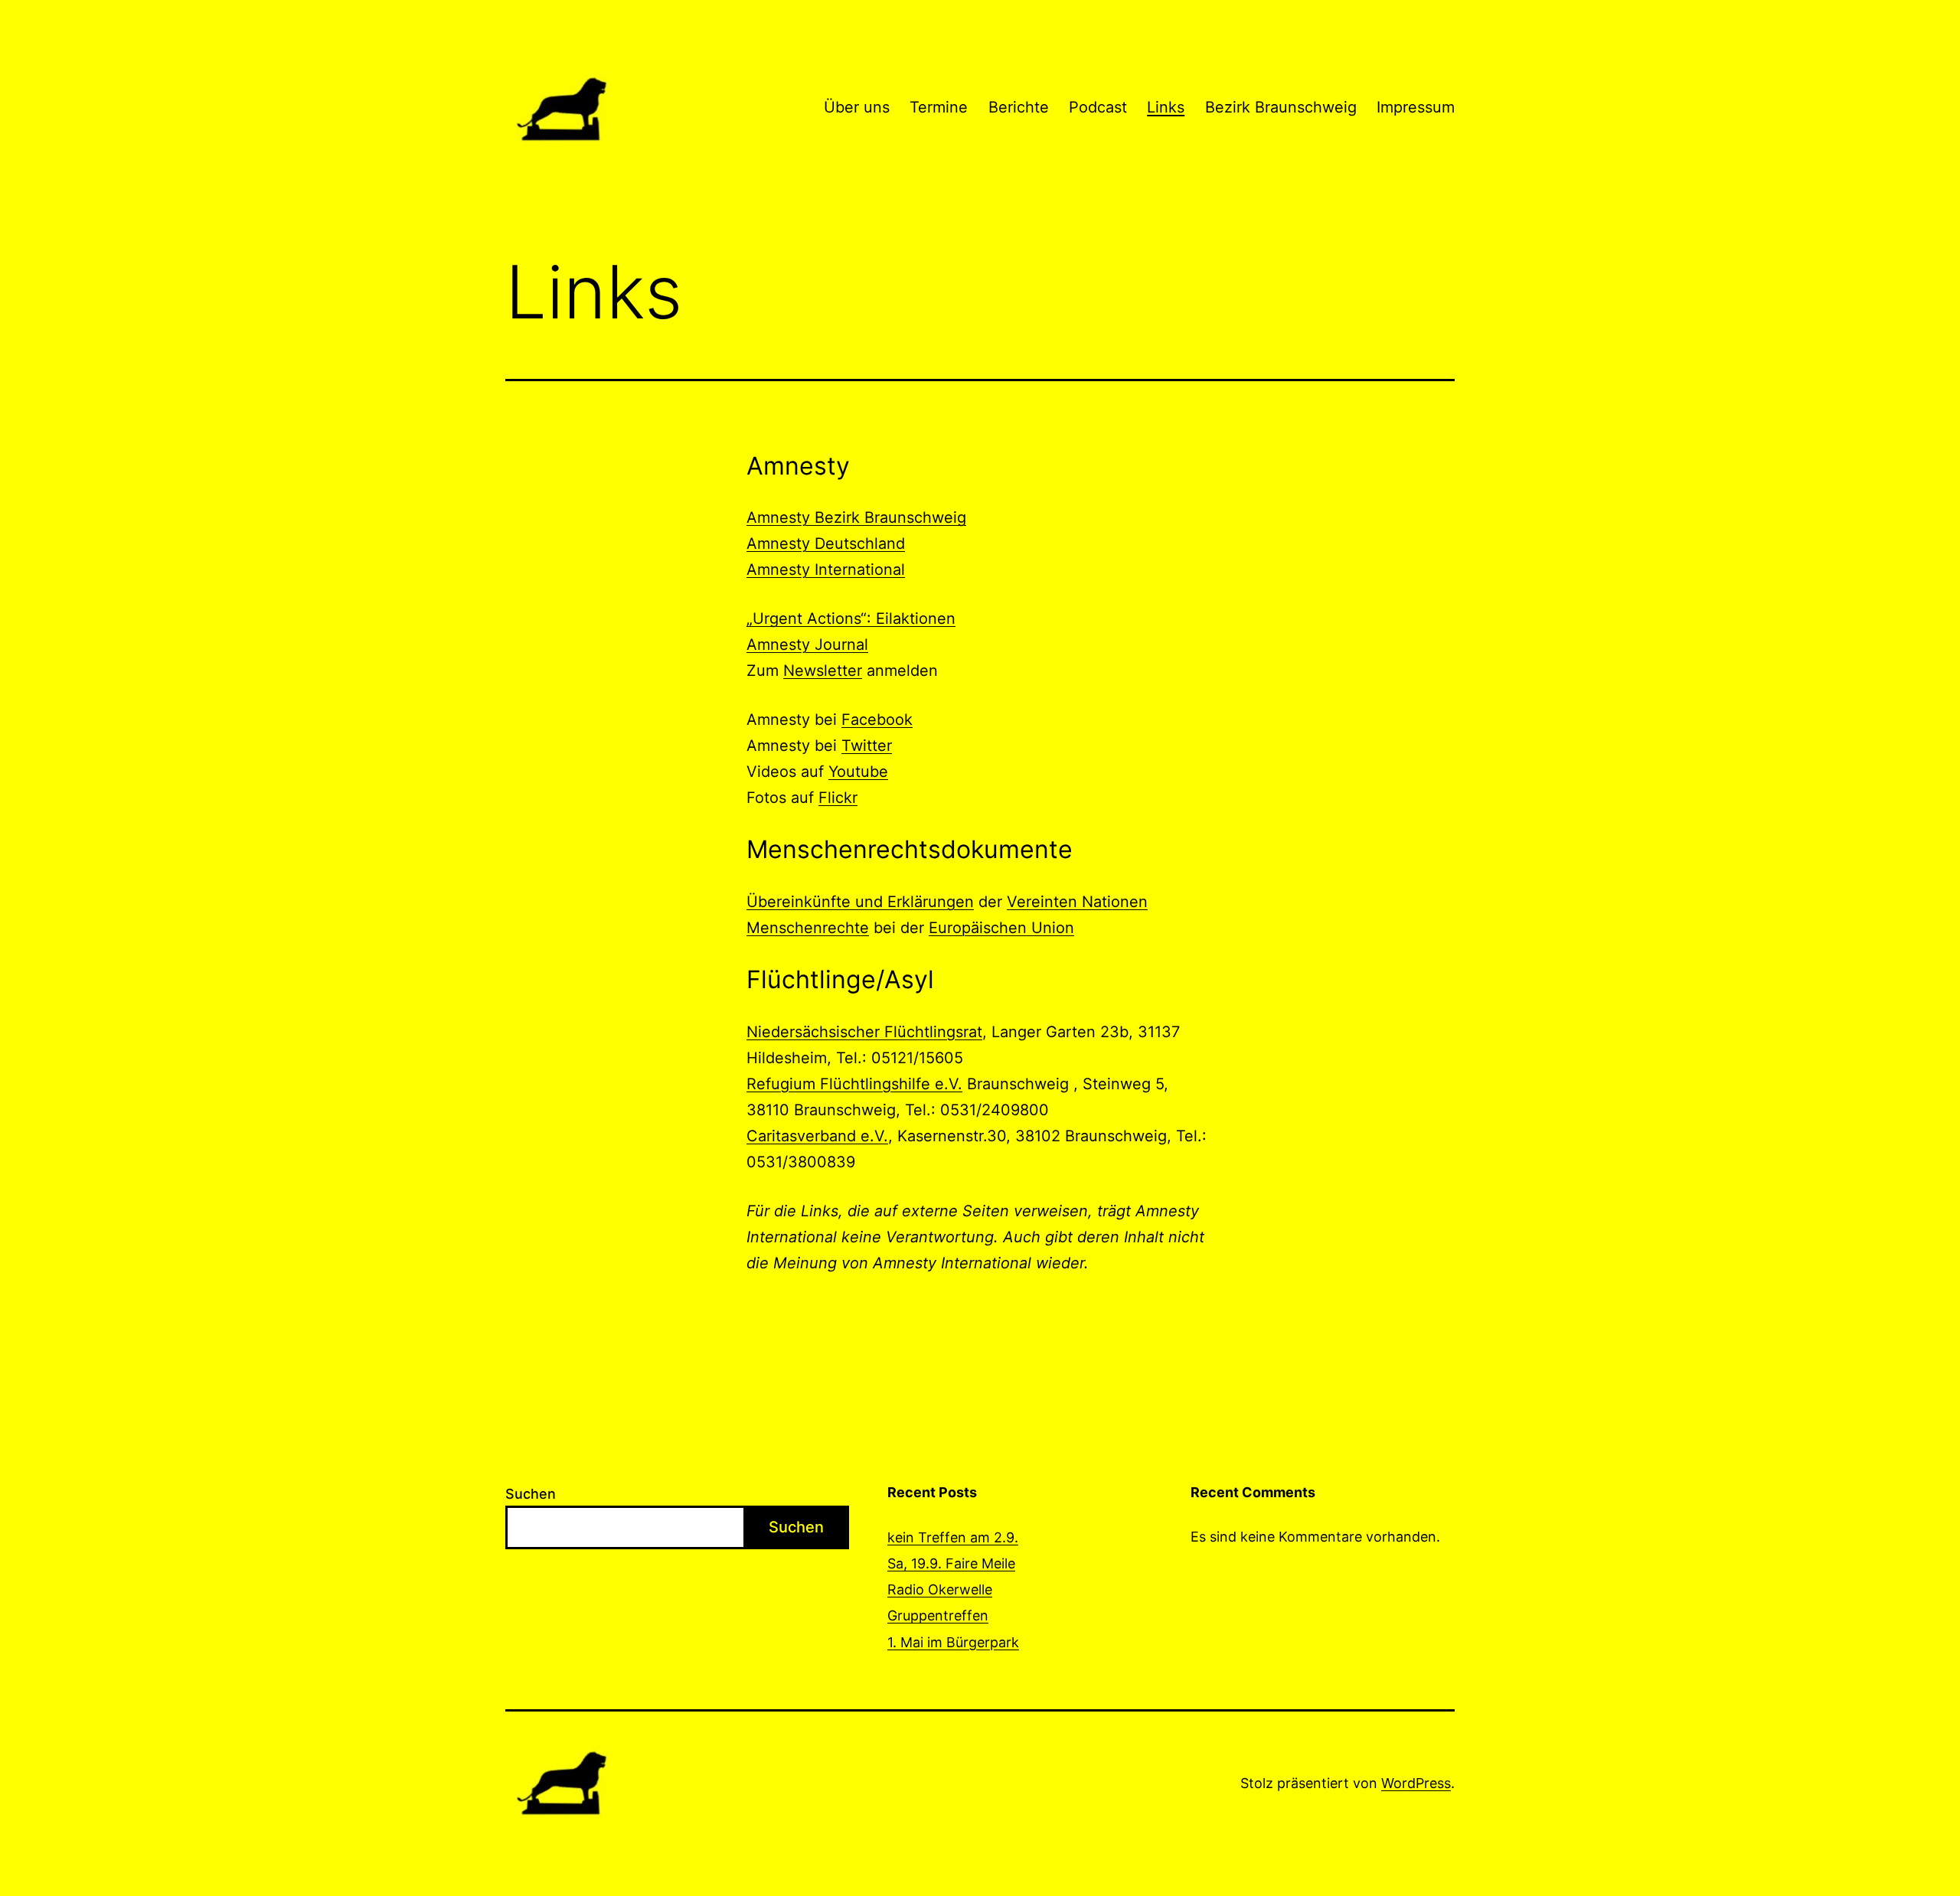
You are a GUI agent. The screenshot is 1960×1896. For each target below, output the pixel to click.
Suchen (531, 1494)
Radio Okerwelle (940, 1589)
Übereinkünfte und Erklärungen (860, 902)
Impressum (1416, 107)
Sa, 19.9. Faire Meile (951, 1563)
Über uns (857, 107)
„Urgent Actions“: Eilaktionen (851, 618)
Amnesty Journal (807, 645)
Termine (939, 107)
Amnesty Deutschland (826, 543)
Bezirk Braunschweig (1281, 107)
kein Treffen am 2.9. (953, 1537)
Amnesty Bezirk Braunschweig (856, 517)
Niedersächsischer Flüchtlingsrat (864, 1032)
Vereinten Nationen (1077, 902)
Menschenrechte (808, 928)
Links (1166, 107)
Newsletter (823, 671)
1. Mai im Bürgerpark (953, 1642)
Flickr (838, 798)
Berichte (1019, 107)
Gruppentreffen (938, 1615)
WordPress (1416, 1783)
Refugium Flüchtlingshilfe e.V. (854, 1084)
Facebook (877, 720)
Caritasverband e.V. (817, 1136)
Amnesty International (826, 569)
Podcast (1098, 107)
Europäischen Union (1001, 928)
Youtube (858, 772)
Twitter (867, 746)
